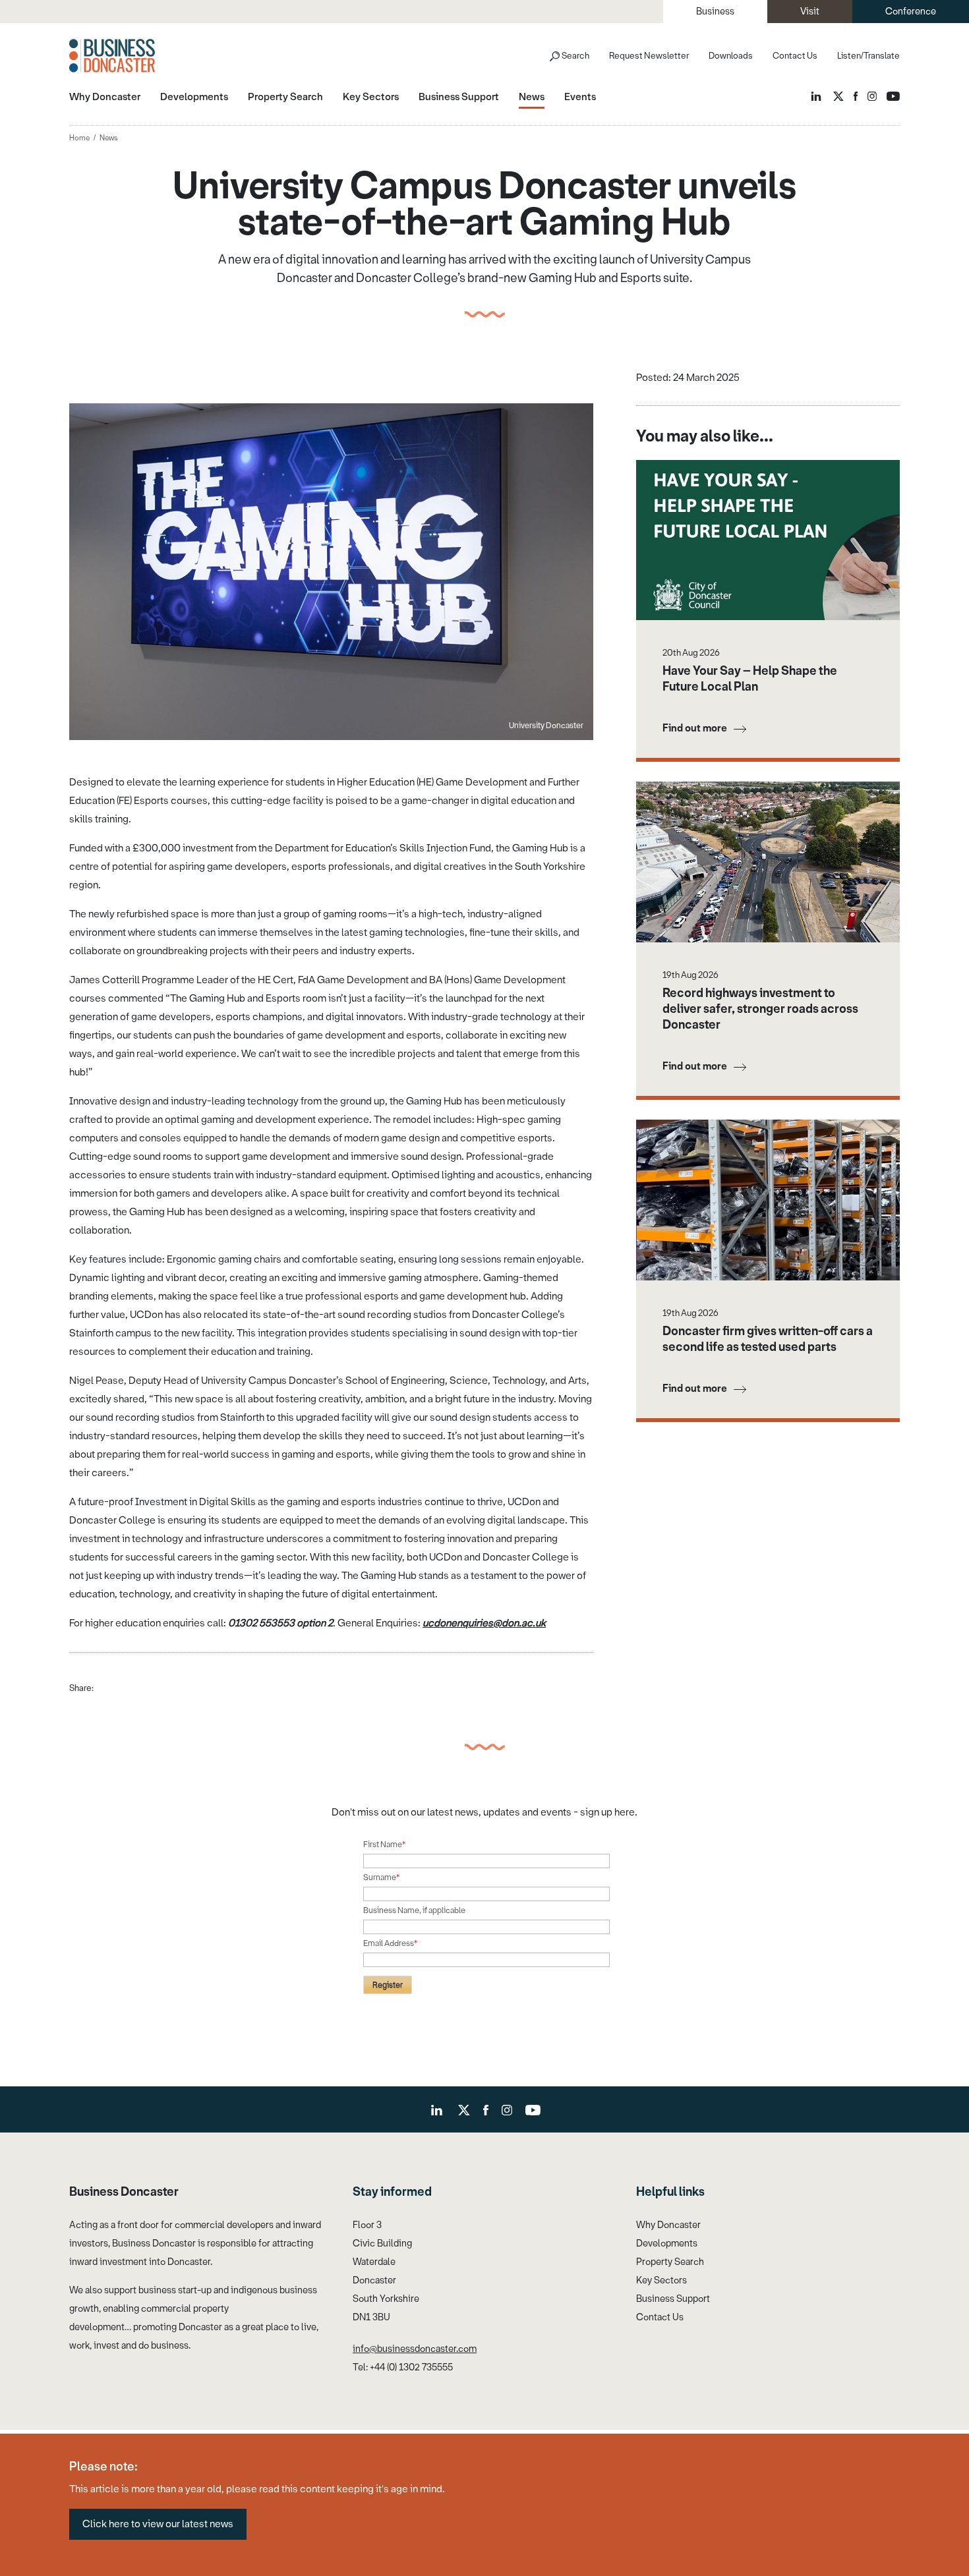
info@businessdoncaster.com (415, 2349)
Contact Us (795, 56)
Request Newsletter (649, 56)
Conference (911, 12)
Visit (810, 12)
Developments (667, 2244)
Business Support (673, 2299)
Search (575, 56)
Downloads (731, 56)
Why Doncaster (668, 2225)
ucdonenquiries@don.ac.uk (484, 1623)
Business (715, 12)
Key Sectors (661, 2280)
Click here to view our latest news (158, 2524)
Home (79, 138)
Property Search (670, 2262)
